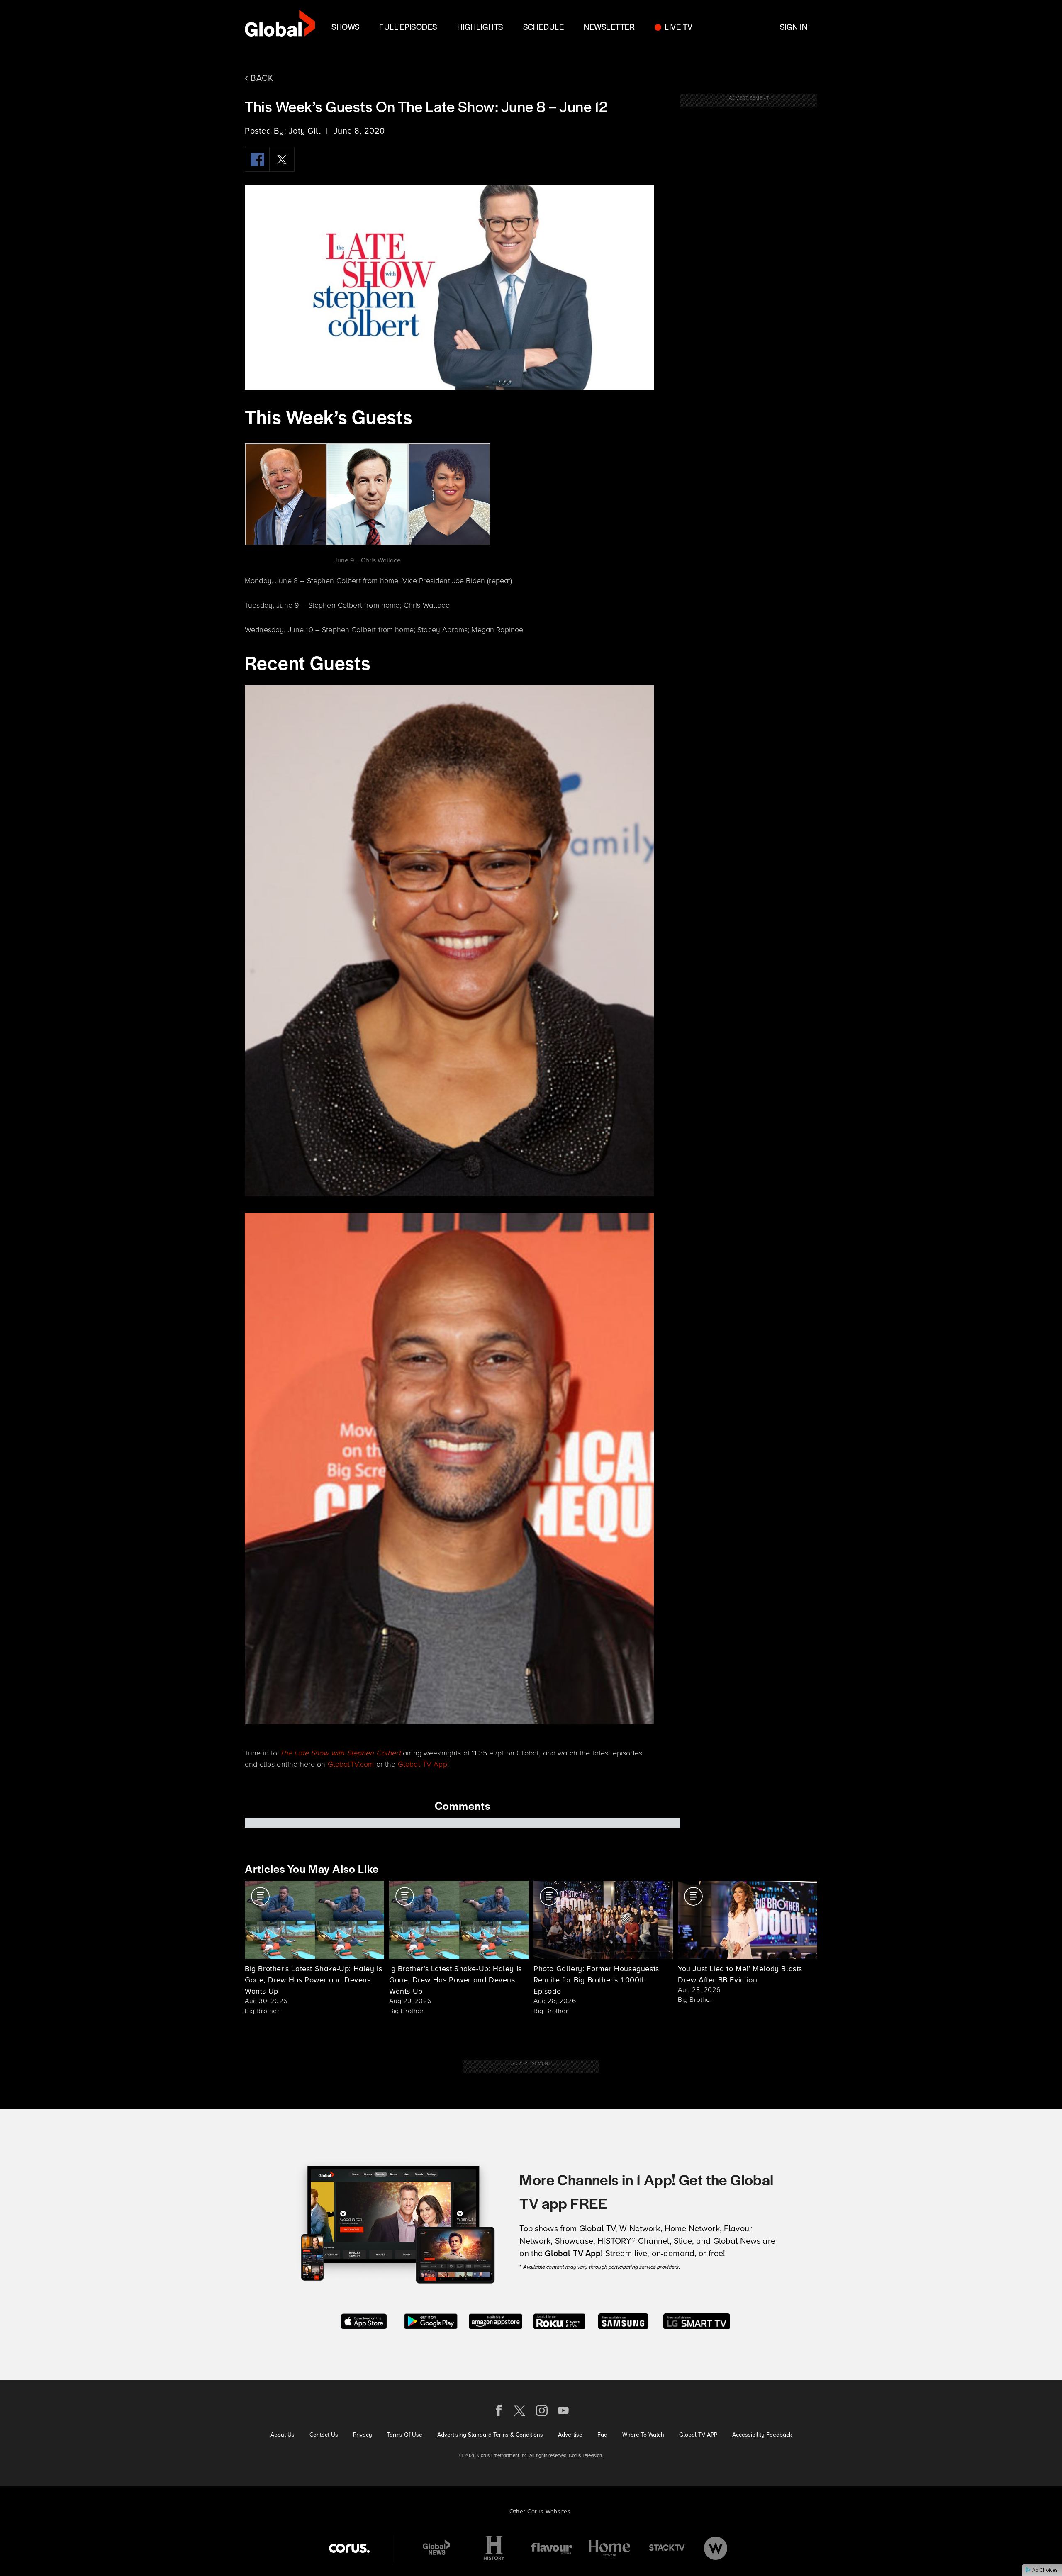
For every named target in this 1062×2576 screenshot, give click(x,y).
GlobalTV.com (351, 1764)
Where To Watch (643, 2435)
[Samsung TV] (623, 2320)
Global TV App (423, 1764)
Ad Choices (1044, 2570)
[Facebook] (257, 159)
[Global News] (436, 2548)
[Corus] (349, 2548)
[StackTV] (667, 2548)
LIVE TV (678, 27)
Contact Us (324, 2435)
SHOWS (345, 27)
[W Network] (716, 2548)
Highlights (480, 27)
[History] (494, 2548)
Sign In (794, 27)
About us (283, 2435)
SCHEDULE (544, 27)
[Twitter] (282, 159)
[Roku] (559, 2320)
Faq (602, 2435)
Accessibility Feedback (762, 2435)
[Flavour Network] (552, 2548)
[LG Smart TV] (697, 2320)
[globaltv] (280, 26)
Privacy (363, 2435)
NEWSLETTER (609, 27)
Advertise (570, 2435)
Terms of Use (405, 2435)
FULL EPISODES (408, 27)
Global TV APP (698, 2435)
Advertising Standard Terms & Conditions (490, 2435)
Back (261, 78)
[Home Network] (609, 2548)
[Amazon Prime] (496, 2320)
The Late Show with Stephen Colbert (340, 1753)
